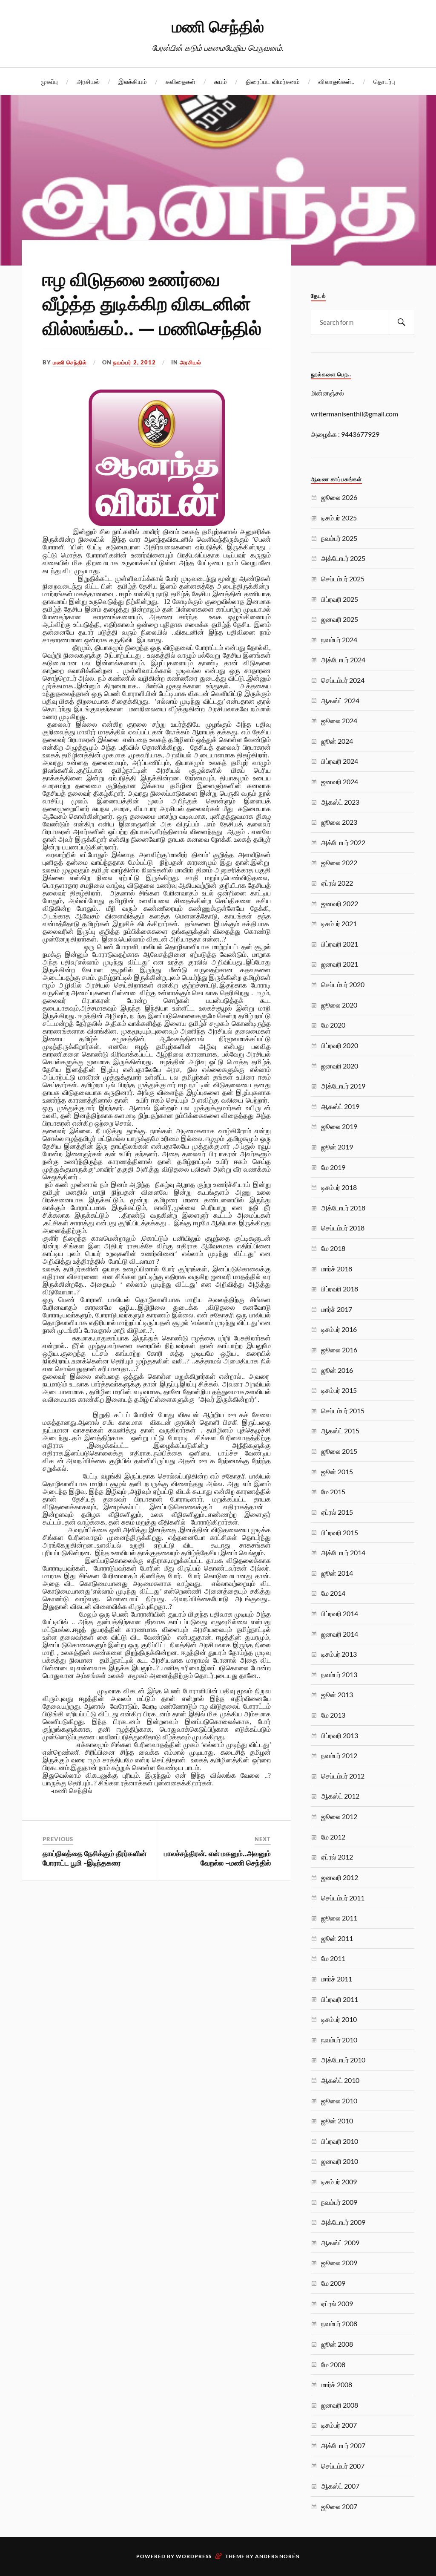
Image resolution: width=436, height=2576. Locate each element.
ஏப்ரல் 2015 (337, 1512)
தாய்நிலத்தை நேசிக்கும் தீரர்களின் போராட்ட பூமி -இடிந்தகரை (95, 1858)
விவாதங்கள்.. (337, 81)
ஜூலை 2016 (339, 1350)
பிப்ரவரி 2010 (340, 2141)
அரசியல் (88, 81)
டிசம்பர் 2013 (339, 1654)
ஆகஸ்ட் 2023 (340, 802)
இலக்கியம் (133, 81)
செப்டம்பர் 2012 (343, 1776)
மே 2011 (333, 1958)
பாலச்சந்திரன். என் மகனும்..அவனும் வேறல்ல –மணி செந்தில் (217, 1858)
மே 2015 (333, 1492)
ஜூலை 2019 (339, 1126)
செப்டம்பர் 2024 (343, 680)
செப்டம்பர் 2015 (343, 1411)
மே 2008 (333, 2364)
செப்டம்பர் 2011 (343, 1898)
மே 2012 (333, 1837)
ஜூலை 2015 (339, 1451)
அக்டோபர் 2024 (343, 660)
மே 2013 (333, 1715)
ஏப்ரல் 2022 (337, 883)
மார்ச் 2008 (337, 2384)
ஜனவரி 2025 (340, 619)
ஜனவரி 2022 (340, 903)
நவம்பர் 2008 (339, 2323)
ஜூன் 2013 (337, 1694)
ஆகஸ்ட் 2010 (340, 2080)
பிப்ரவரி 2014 (340, 1613)
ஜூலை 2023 (339, 822)
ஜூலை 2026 (339, 497)
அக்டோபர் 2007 (343, 2445)
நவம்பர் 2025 (339, 538)
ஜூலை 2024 (339, 721)
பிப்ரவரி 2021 (340, 944)
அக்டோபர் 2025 (343, 558)
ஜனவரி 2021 (340, 964)
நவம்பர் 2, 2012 (135, 362)
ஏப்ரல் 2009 (337, 2303)
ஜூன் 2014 (337, 1573)
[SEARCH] (402, 322)
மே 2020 (333, 1025)
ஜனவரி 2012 (340, 1877)
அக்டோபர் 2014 (343, 1552)
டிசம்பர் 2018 (339, 1187)
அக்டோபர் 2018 (343, 1208)
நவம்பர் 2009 (339, 2202)
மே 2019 (333, 1167)
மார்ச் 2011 (337, 1979)
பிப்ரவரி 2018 (340, 1289)
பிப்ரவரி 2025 (340, 599)
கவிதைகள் (181, 81)
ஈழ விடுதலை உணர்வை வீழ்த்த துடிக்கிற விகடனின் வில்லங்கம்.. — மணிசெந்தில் (152, 303)
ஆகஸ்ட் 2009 (340, 2242)
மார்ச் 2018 (337, 1269)
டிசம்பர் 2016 (339, 1329)
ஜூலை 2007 (339, 2506)
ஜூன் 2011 (337, 1938)
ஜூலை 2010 (339, 2101)
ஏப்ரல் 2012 (337, 1857)
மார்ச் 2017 (337, 1309)
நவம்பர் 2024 (339, 640)
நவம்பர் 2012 (339, 1755)
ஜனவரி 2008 (340, 2405)
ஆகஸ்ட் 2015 (340, 1431)
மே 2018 (333, 1248)
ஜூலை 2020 (339, 1005)
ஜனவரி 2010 (340, 2161)
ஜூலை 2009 (339, 2263)
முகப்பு (49, 81)
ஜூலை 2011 (339, 1918)
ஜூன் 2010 (337, 2121)
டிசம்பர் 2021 (339, 923)
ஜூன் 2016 (337, 1370)
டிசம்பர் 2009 (339, 2182)
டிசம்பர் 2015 (339, 1390)
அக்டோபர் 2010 (343, 2060)
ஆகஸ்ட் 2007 (340, 2486)
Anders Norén (277, 2556)
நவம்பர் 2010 (339, 2040)
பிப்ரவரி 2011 (340, 1999)
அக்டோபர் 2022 (343, 842)
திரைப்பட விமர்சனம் (273, 81)
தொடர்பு (384, 81)
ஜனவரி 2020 (340, 1066)
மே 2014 (333, 1593)
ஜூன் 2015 (337, 1471)
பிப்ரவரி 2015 (340, 1532)
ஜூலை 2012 (339, 1816)
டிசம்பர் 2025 (339, 518)
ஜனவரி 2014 (340, 1634)
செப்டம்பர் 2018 (343, 1228)
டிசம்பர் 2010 (339, 2019)
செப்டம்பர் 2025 (343, 579)
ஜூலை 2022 (339, 862)
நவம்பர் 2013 (339, 1674)
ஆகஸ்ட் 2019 (340, 1106)
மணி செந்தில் (218, 26)
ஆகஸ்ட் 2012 (340, 1796)
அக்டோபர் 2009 (343, 2222)
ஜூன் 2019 (337, 1147)
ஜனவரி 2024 (340, 781)
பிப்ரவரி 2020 (340, 1045)
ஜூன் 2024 (337, 741)
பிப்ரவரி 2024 (340, 761)
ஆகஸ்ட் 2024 (340, 700)
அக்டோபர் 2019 (343, 1086)
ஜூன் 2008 (337, 2344)
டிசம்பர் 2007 (339, 2425)
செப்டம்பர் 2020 (343, 984)
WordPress (194, 2556)
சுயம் (221, 81)
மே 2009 (333, 2283)
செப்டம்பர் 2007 (343, 2466)
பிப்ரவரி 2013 (340, 1735)
